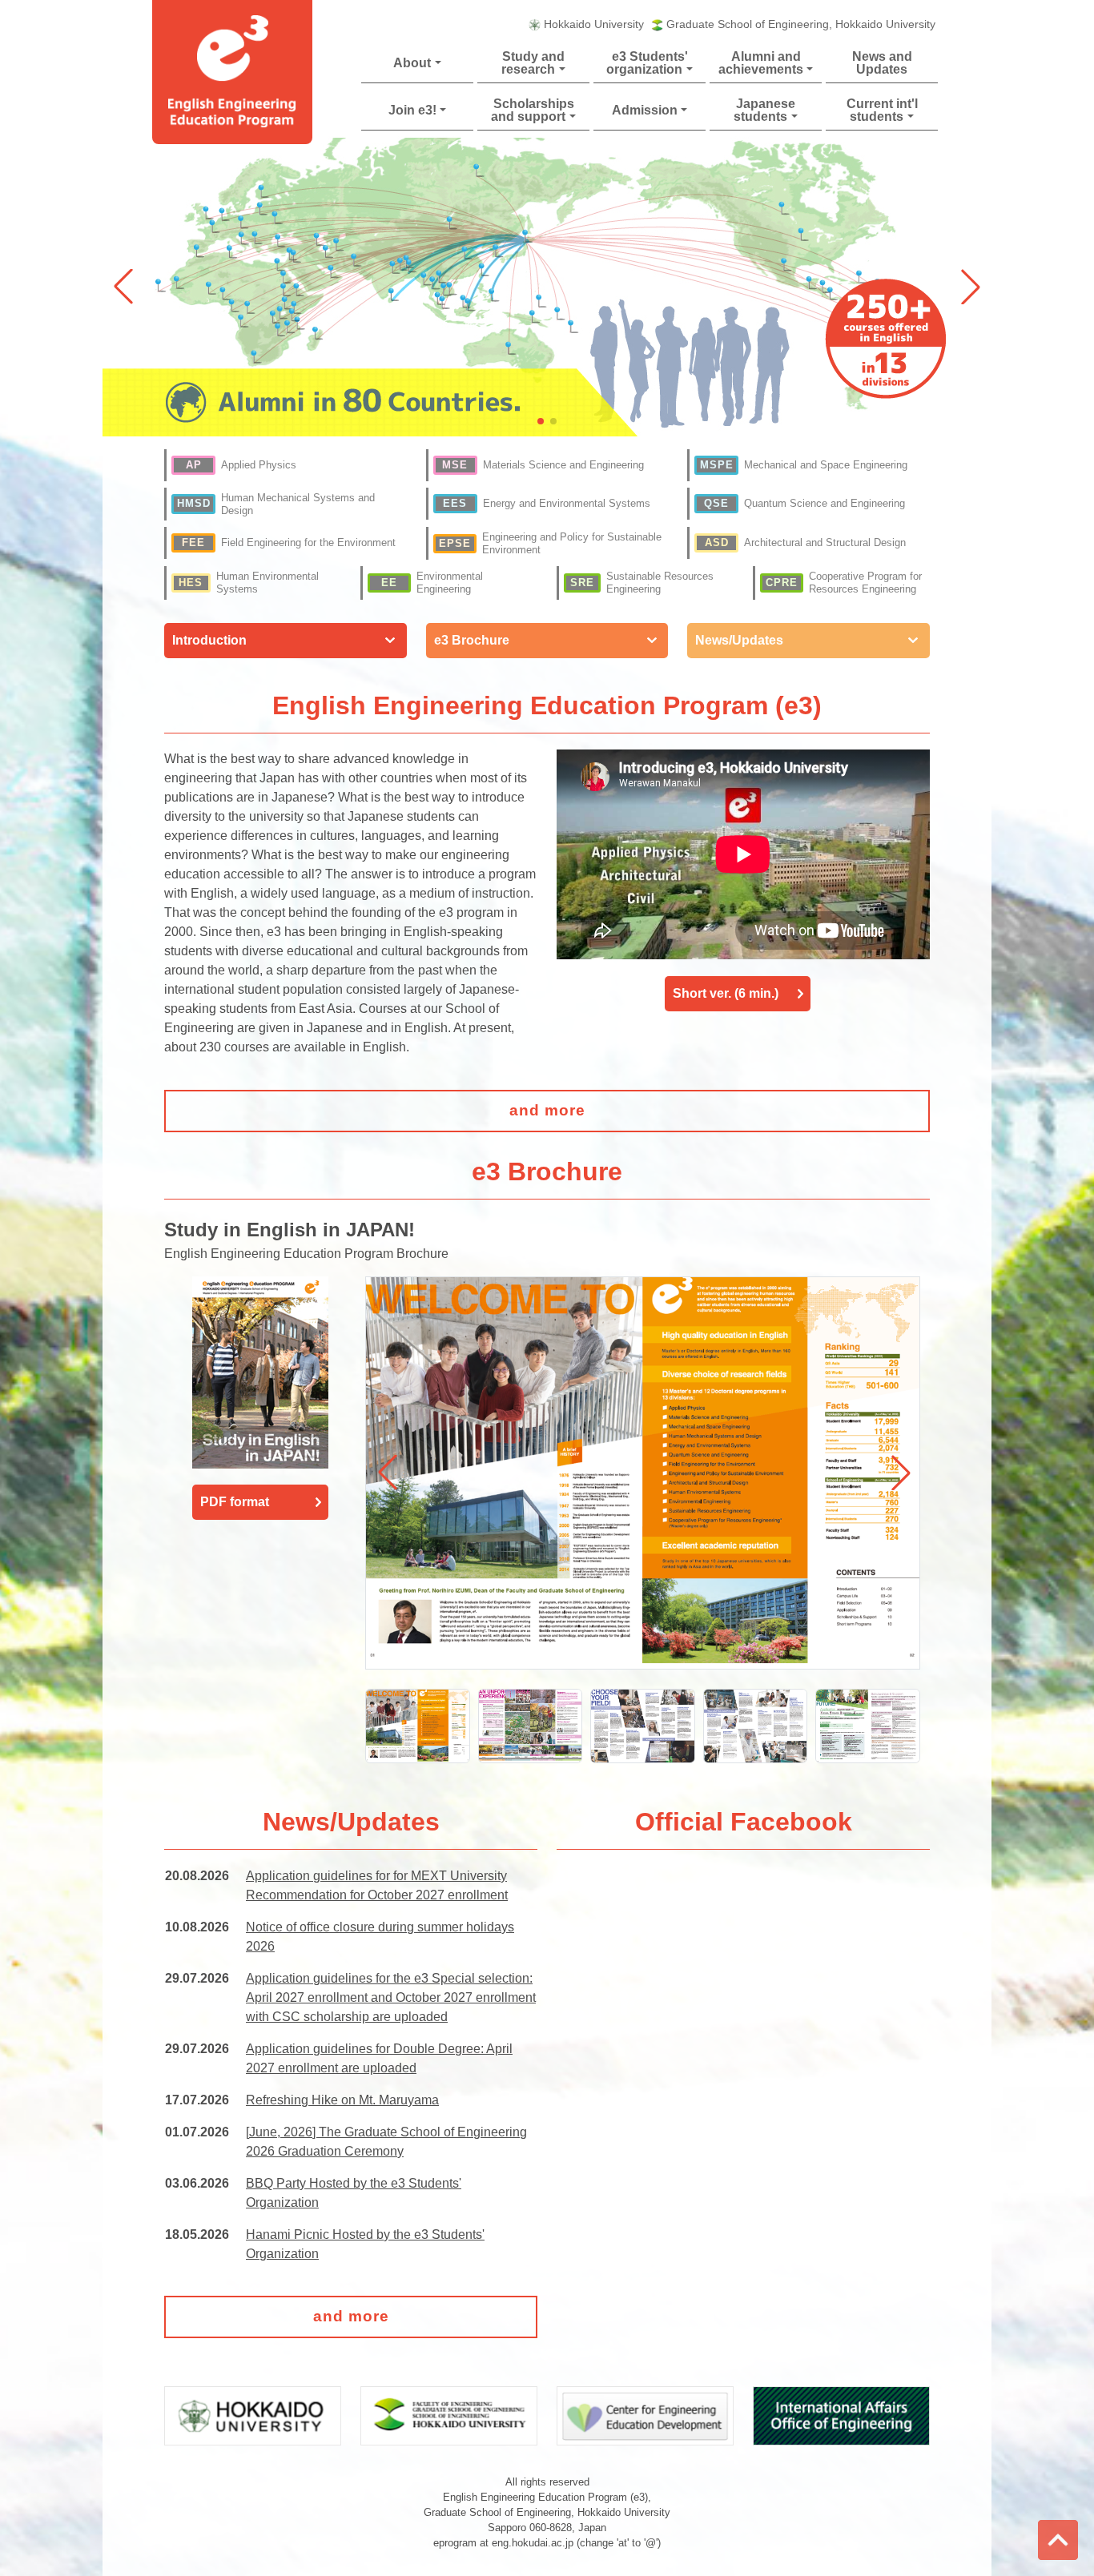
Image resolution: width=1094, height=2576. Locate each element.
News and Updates (882, 63)
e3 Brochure (472, 640)
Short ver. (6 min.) (726, 993)
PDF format (235, 1502)
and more (547, 1110)
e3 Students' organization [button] (647, 63)
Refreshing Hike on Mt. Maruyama (342, 2100)
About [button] (412, 63)
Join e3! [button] (412, 110)
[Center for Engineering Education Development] (645, 2415)
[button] (971, 287)
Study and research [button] (533, 63)
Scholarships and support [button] (532, 110)
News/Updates (739, 640)
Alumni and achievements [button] (761, 63)
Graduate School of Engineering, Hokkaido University (801, 24)
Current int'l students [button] (882, 110)
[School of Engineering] (449, 2415)
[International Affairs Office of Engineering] (841, 2415)
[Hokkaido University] (253, 2415)
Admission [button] (645, 110)
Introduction (209, 640)
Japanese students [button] (764, 110)
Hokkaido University (594, 24)
